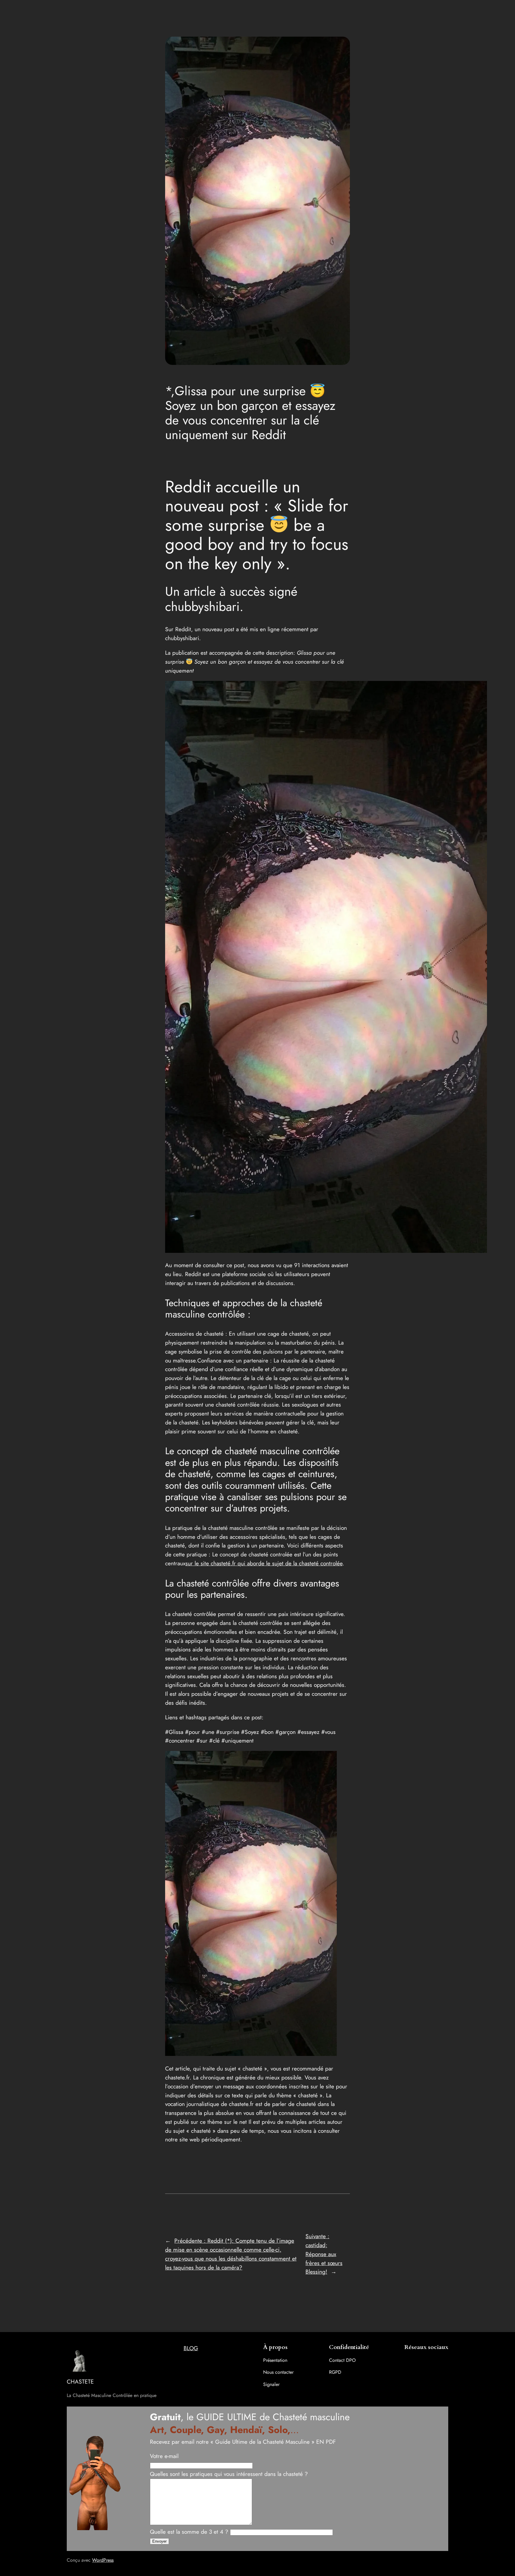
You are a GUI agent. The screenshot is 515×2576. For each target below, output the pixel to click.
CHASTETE (80, 2381)
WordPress (103, 2560)
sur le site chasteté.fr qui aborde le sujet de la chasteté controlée (264, 1563)
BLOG (191, 2348)
